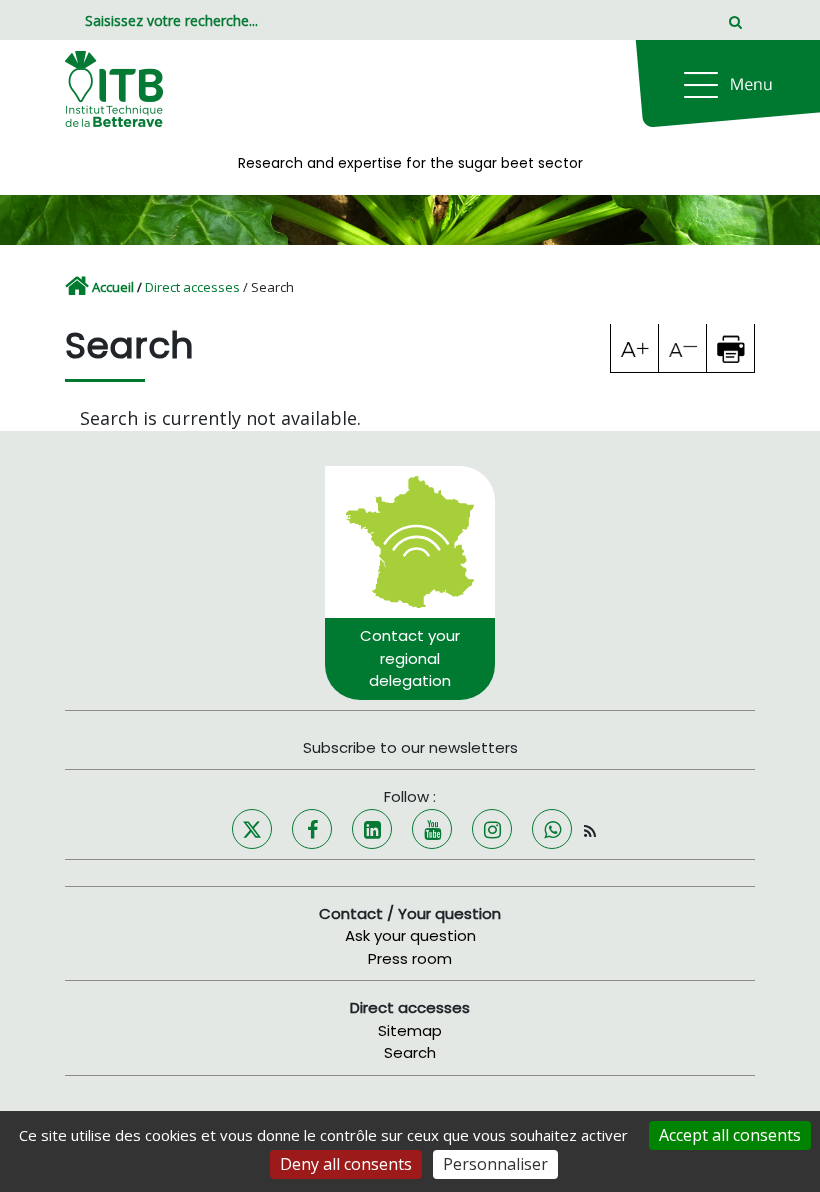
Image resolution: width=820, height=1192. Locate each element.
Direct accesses (192, 287)
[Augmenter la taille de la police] (635, 348)
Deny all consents (346, 1164)
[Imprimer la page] (731, 348)
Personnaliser (495, 1164)
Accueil (113, 287)
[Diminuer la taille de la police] (683, 348)
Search (410, 1052)
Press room (410, 958)
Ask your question (410, 935)
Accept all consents (730, 1135)
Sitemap (410, 1030)
